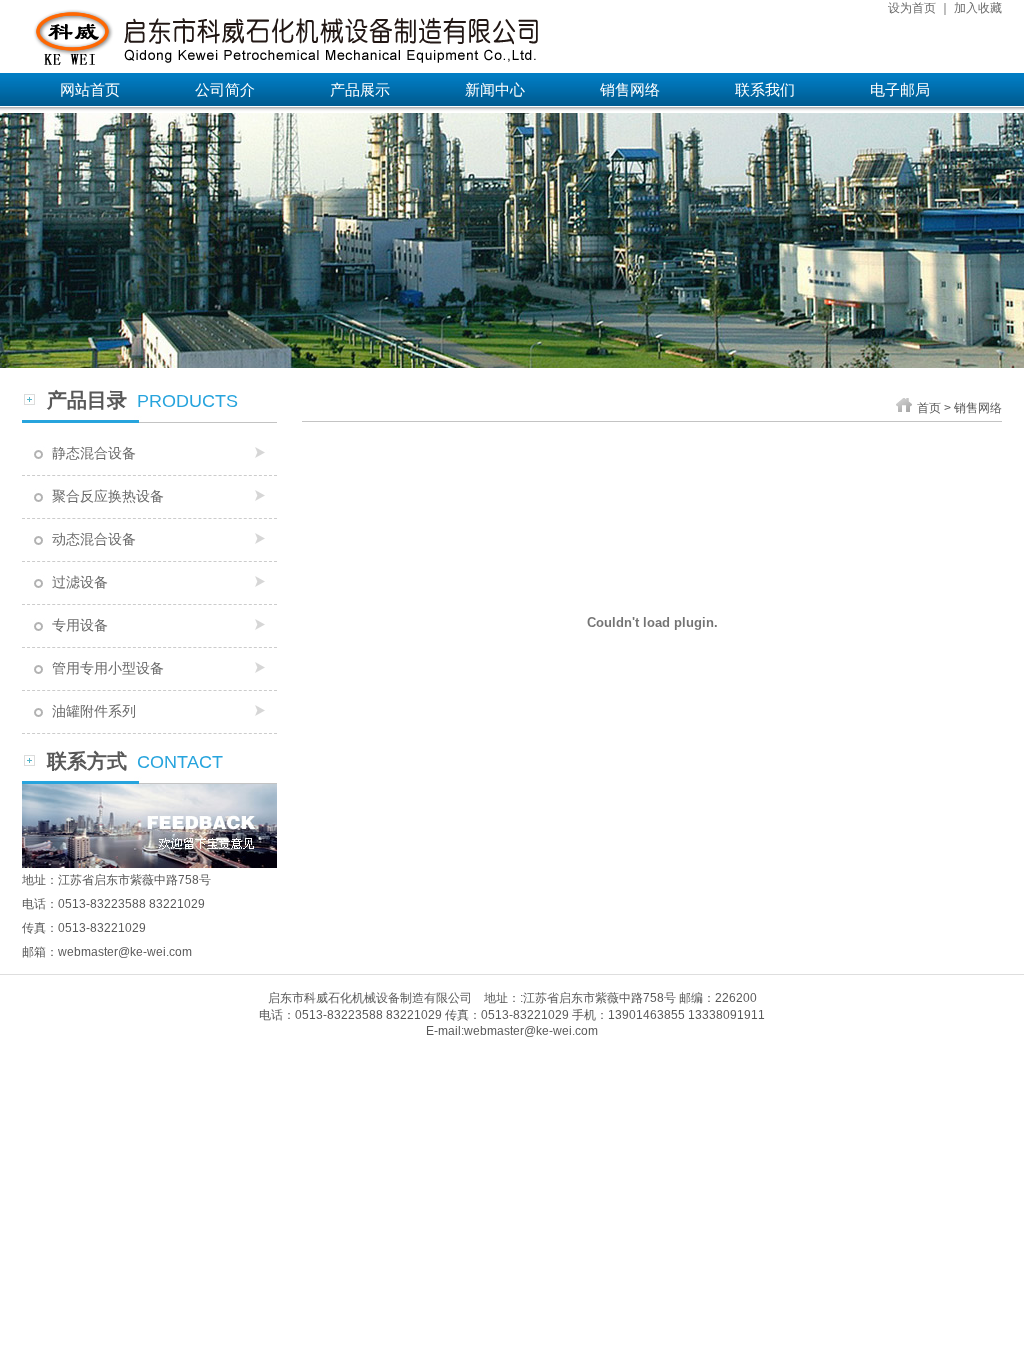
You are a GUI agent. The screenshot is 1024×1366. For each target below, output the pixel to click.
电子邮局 (900, 89)
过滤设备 (80, 582)
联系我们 (765, 89)
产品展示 (360, 89)
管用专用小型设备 (108, 668)
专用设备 (80, 625)
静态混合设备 (94, 453)
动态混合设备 (94, 539)
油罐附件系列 (94, 711)
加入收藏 (978, 8)
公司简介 (225, 89)
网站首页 (90, 89)
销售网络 (630, 89)
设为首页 (912, 8)
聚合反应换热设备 (108, 496)
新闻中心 (495, 89)
